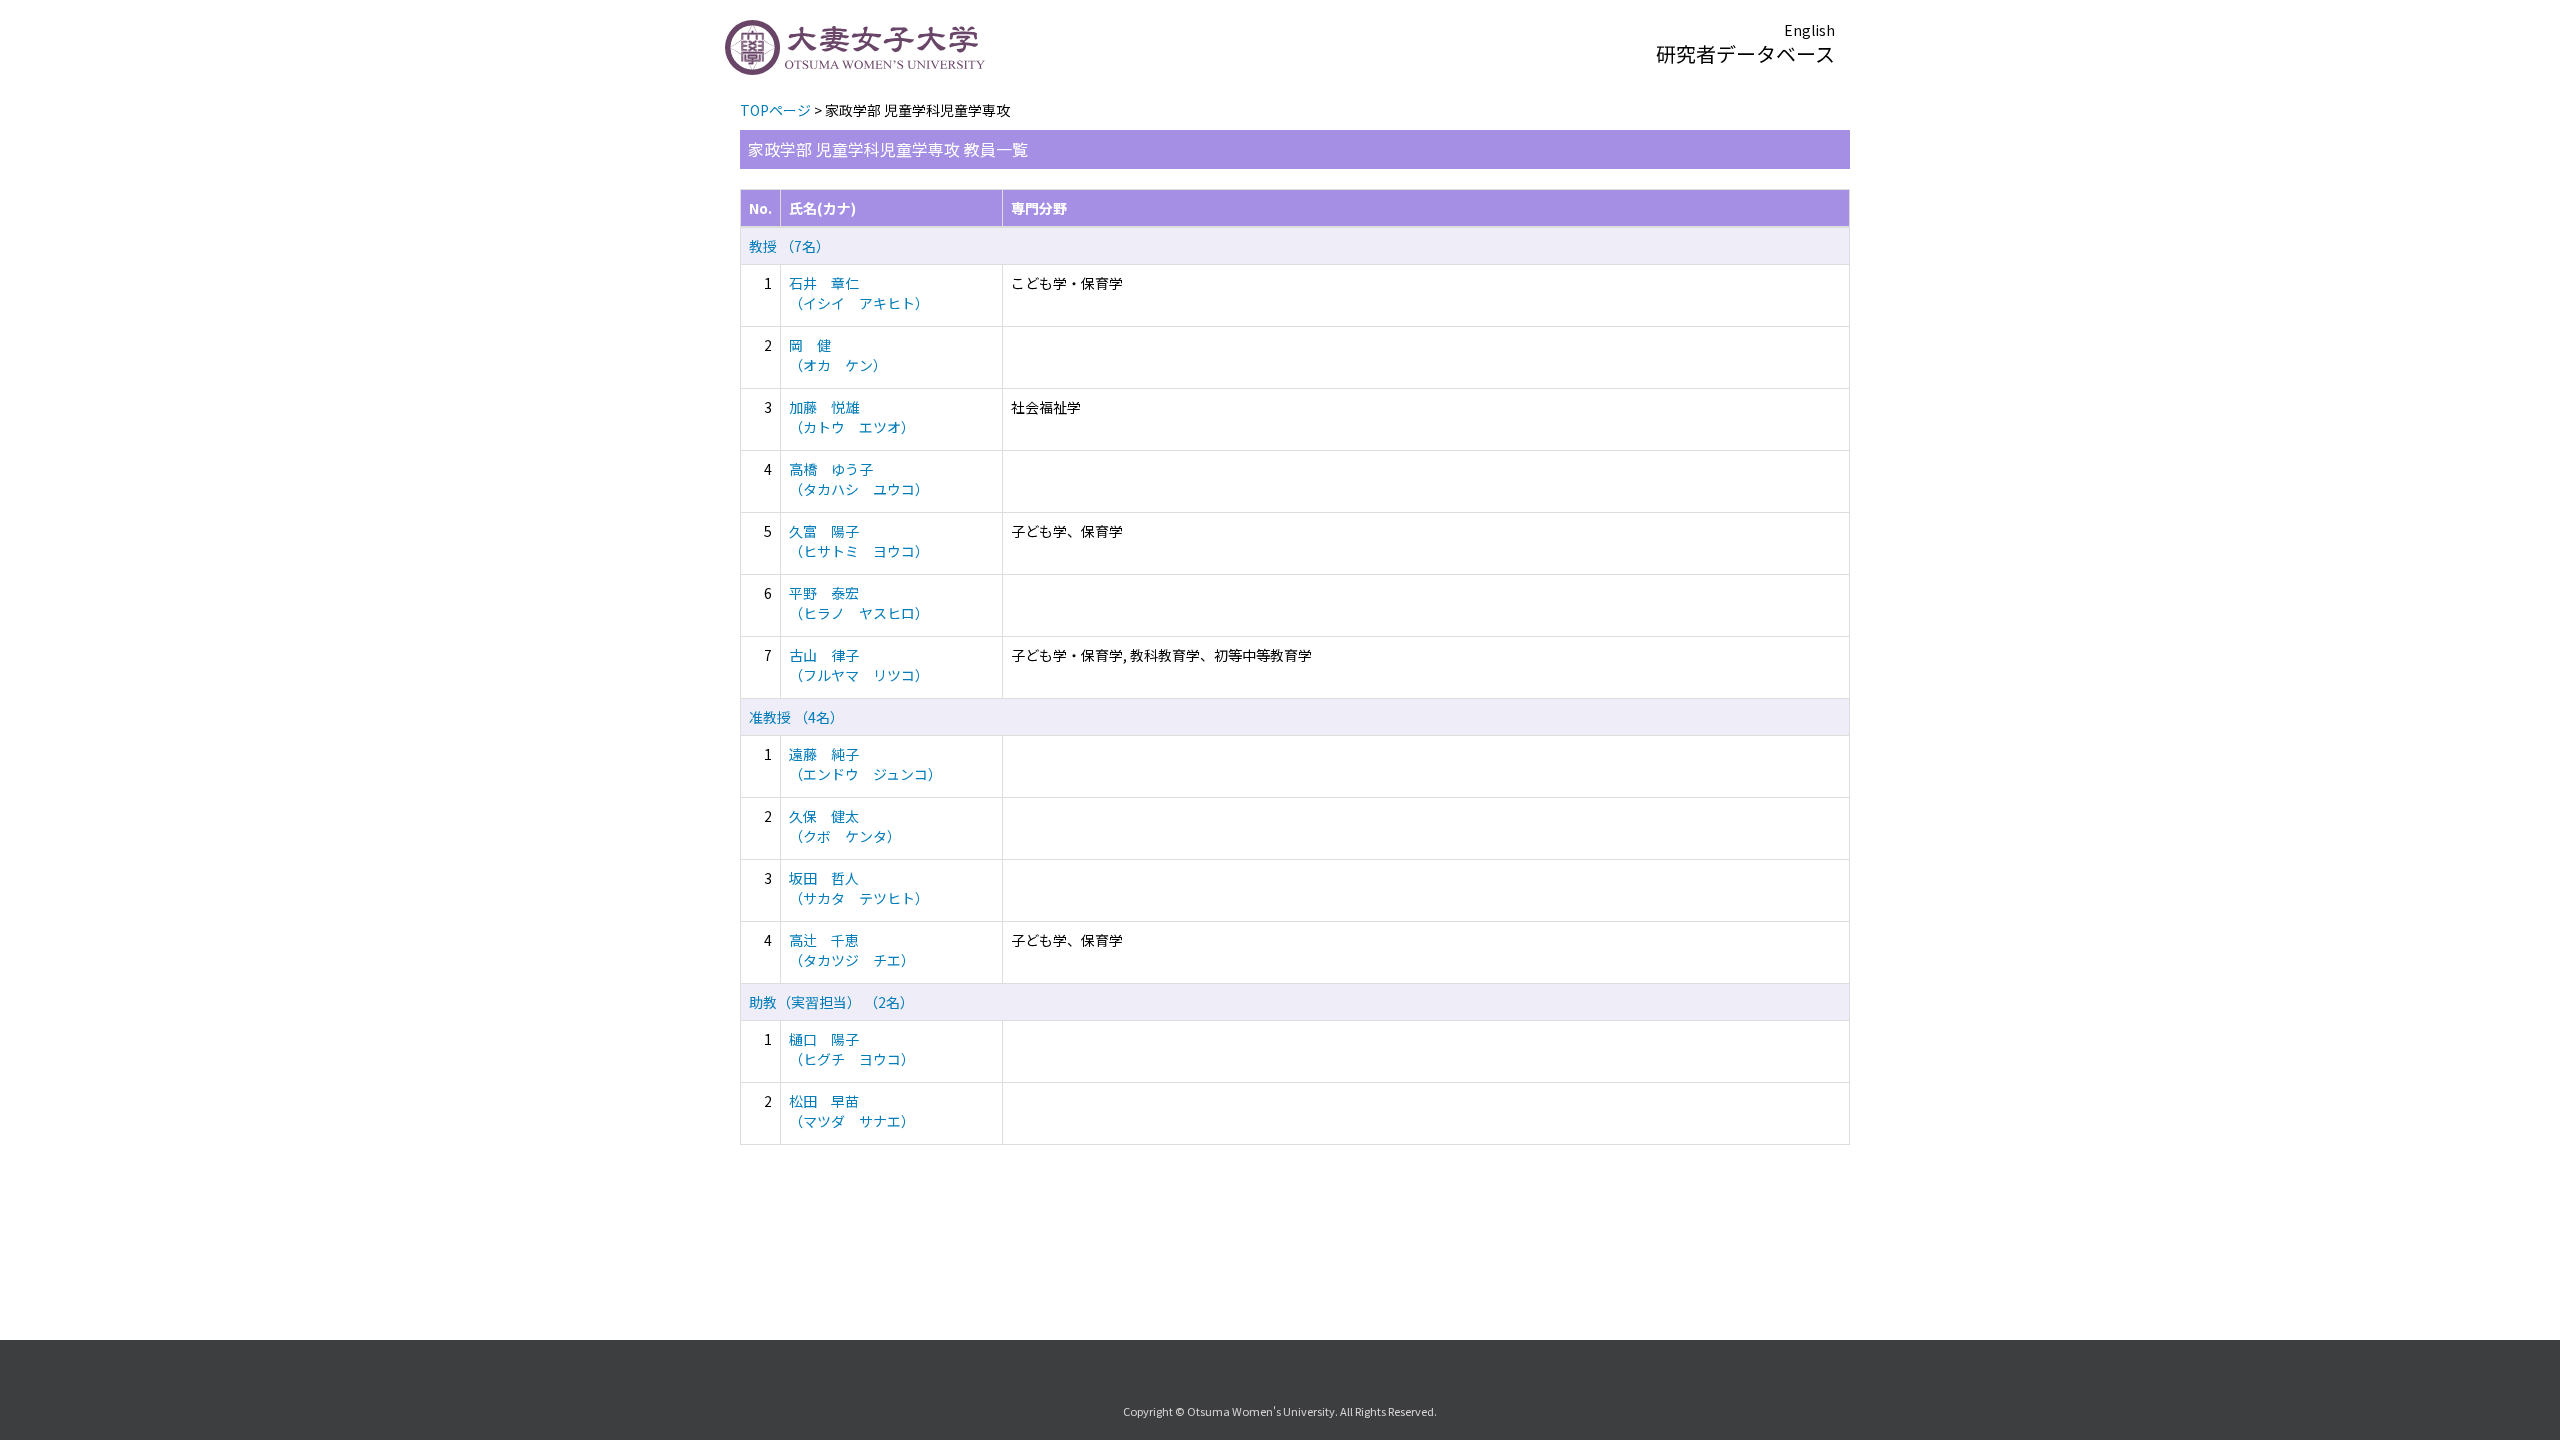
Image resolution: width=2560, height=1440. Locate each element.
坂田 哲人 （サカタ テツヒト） (859, 888)
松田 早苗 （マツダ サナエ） (852, 1111)
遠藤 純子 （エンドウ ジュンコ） (865, 764)
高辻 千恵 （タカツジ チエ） (852, 950)
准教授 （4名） (796, 717)
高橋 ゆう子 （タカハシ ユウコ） (859, 479)
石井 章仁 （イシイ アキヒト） (859, 293)
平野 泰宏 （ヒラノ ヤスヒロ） (859, 603)
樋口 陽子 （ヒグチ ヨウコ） (852, 1049)
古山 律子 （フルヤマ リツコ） (859, 665)
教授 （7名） (789, 246)
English (1809, 30)
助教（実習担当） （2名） (831, 1002)
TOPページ (775, 110)
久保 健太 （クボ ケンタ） (845, 826)
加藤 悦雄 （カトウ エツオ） (852, 417)
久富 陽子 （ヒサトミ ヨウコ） (859, 541)
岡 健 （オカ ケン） (838, 355)
